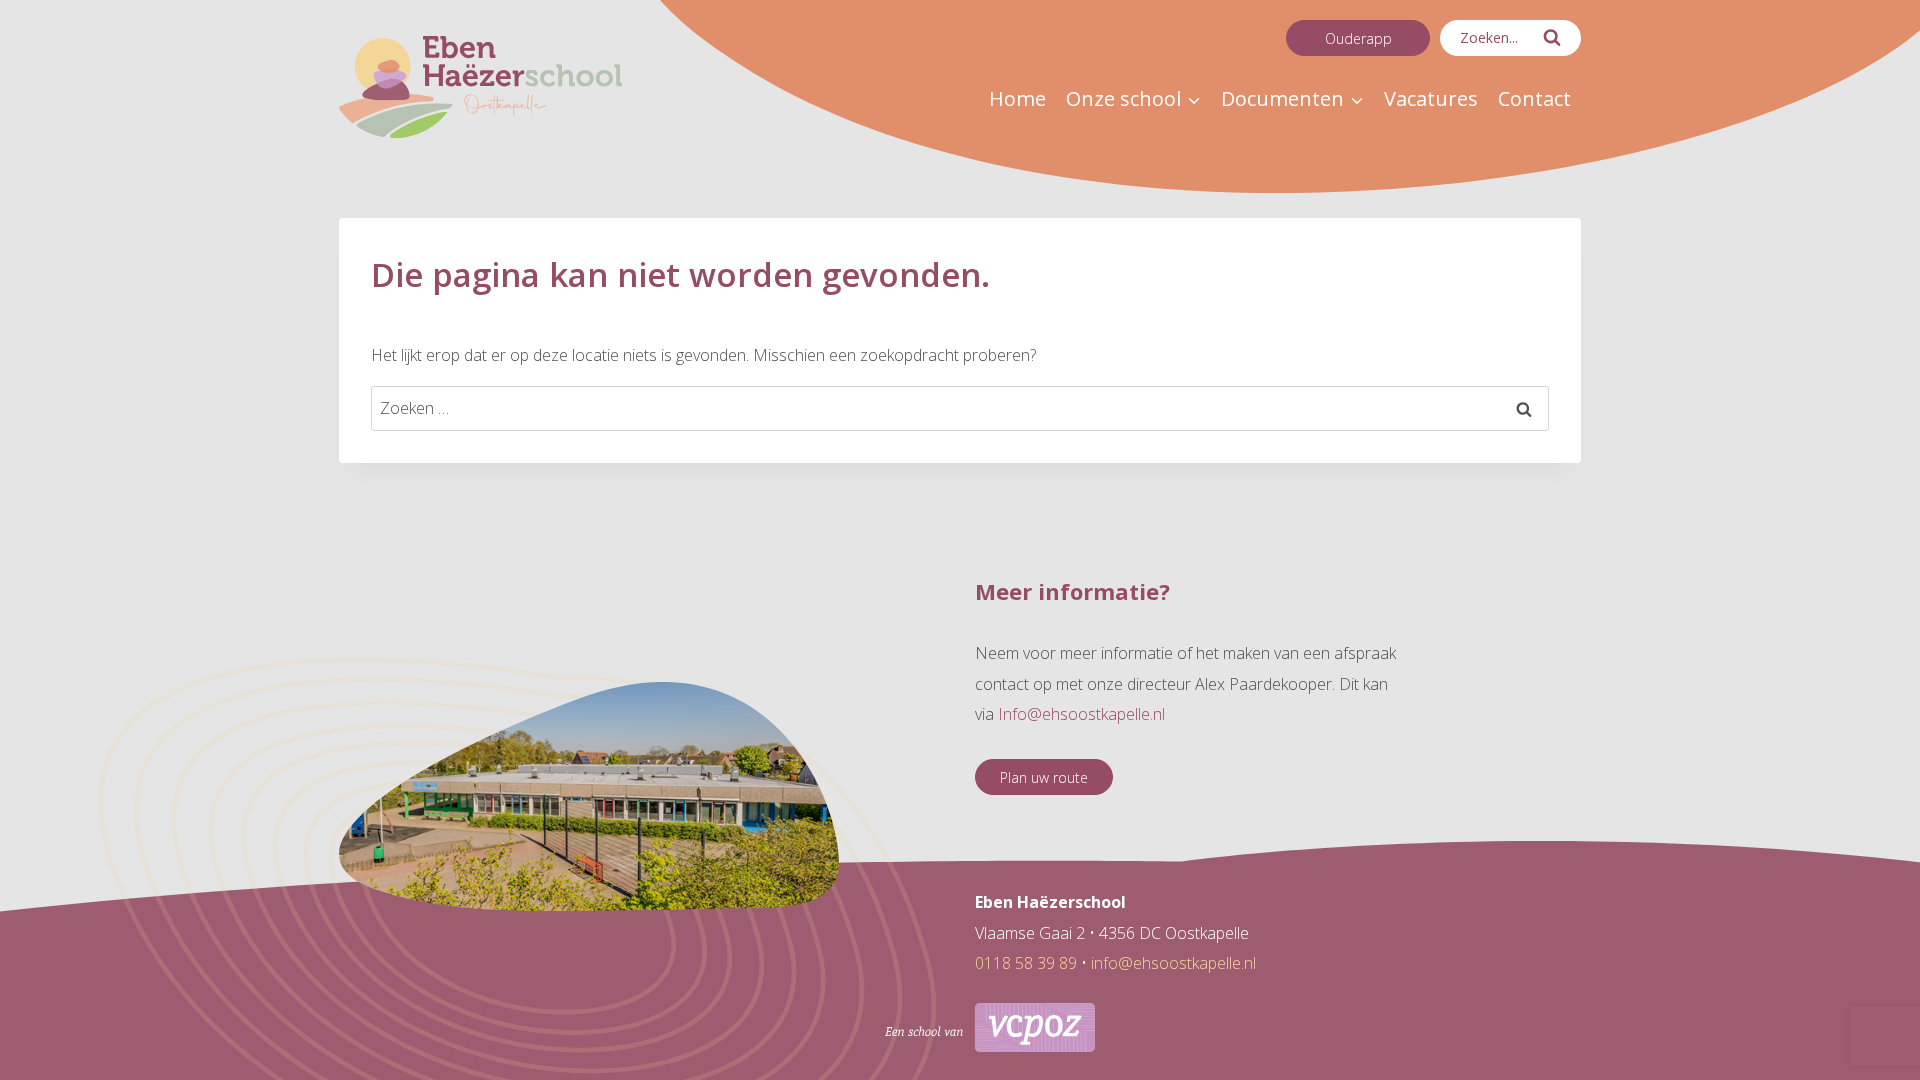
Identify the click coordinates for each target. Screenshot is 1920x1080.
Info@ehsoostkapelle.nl (1081, 714)
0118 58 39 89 (1026, 963)
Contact (1534, 98)
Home (1017, 98)
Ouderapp (1358, 38)
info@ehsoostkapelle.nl (1173, 963)
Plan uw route (1044, 777)
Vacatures (1431, 98)
